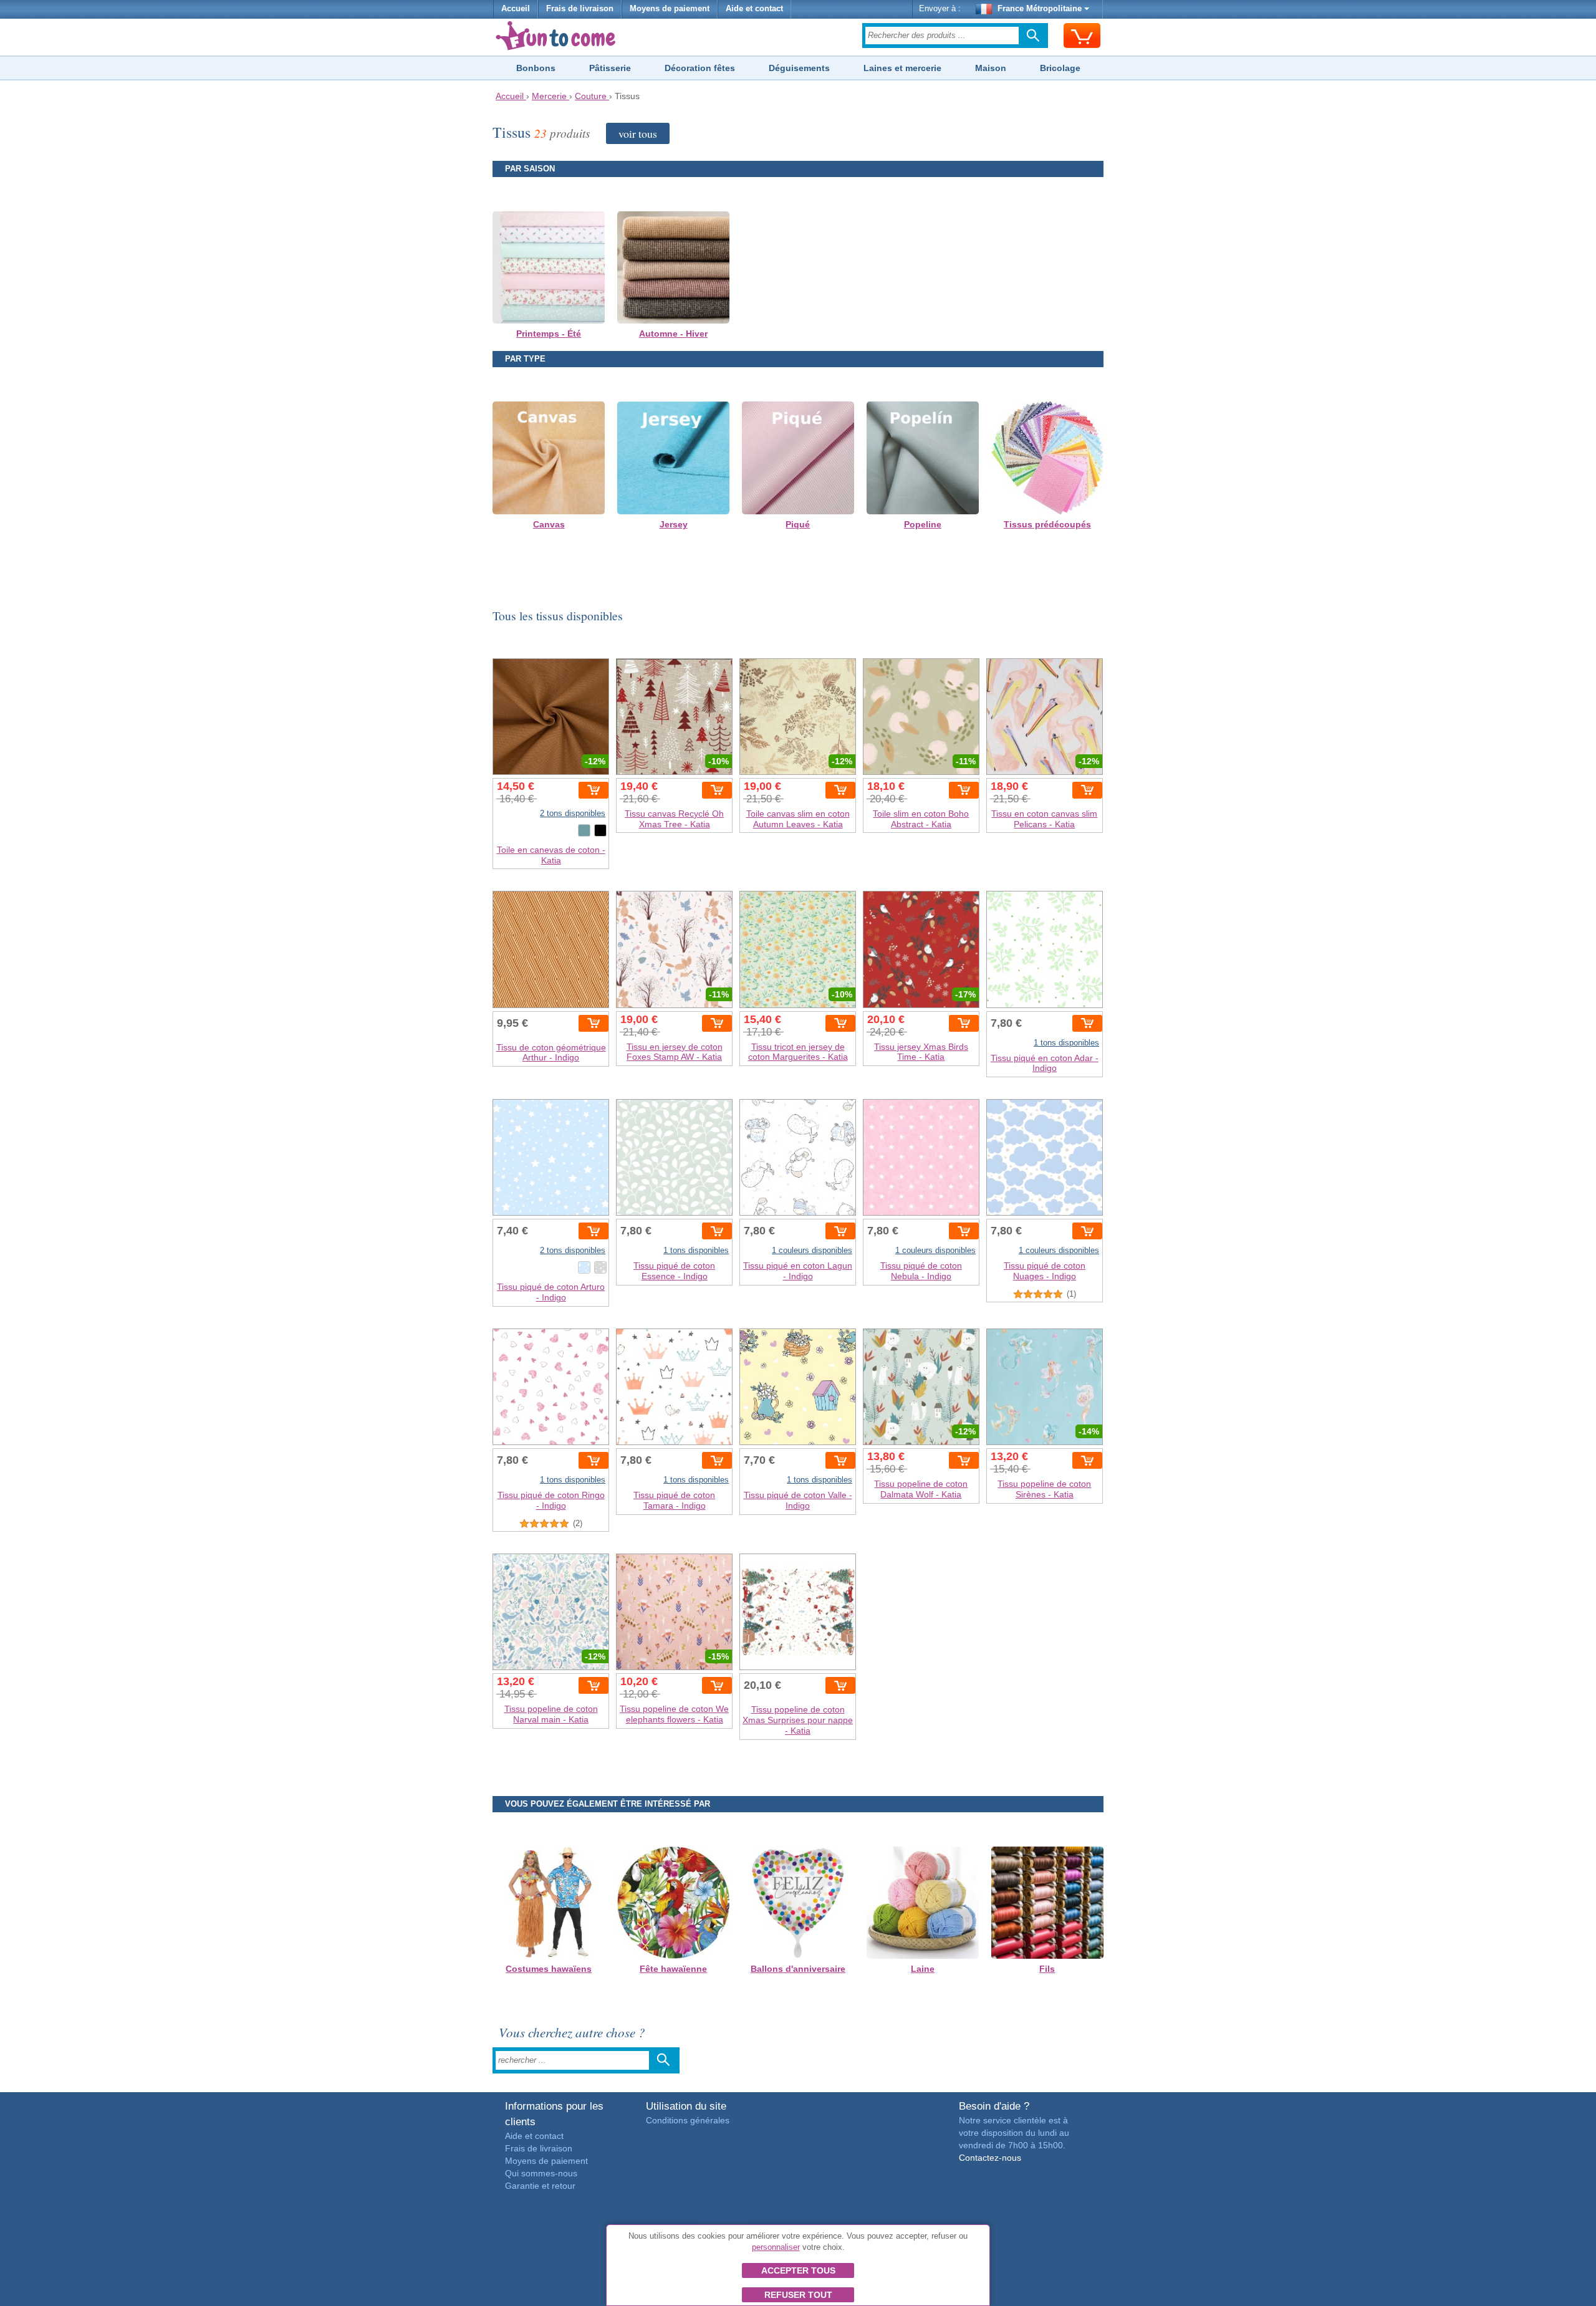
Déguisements (799, 68)
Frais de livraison (580, 9)
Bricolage (1060, 68)
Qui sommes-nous (541, 2173)
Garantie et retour (540, 2186)
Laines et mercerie (902, 68)
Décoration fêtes (700, 68)
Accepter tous (798, 2270)
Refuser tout (798, 2295)
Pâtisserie (610, 68)
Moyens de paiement (670, 9)
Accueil (516, 9)
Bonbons (536, 68)
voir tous (638, 133)
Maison (991, 68)
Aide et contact (754, 9)
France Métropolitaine (1040, 9)
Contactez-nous (990, 2158)
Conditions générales (688, 2120)
